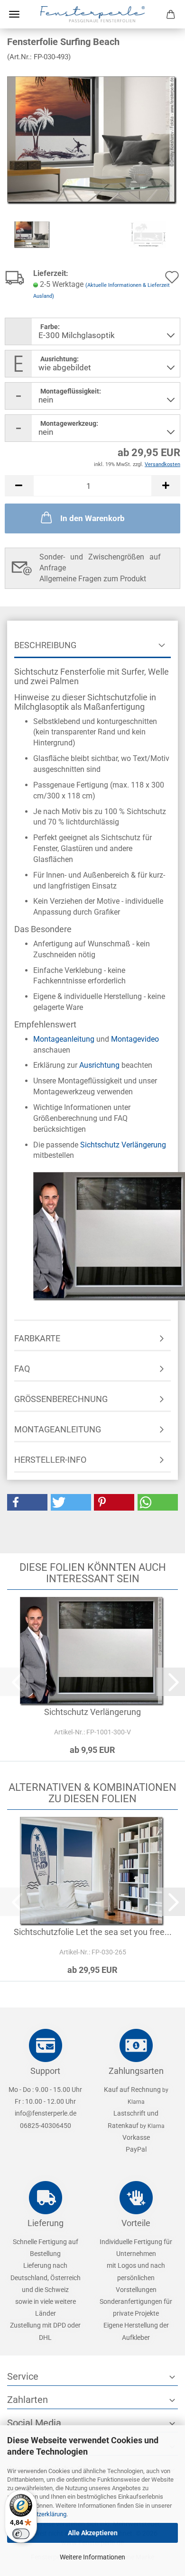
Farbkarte (37, 1338)
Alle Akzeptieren (93, 2533)
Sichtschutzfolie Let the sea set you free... (93, 1932)
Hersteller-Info (50, 1460)
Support (45, 2071)
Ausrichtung (99, 1065)
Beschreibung (45, 645)
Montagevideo (135, 1039)
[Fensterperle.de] (92, 14)
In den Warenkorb (92, 518)
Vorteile (136, 2223)
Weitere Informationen (92, 2557)
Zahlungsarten (136, 2071)
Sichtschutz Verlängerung (123, 1145)
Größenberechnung (61, 1399)
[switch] (21, 2534)
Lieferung (46, 2223)
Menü (14, 14)
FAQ (22, 1369)
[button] (19, 486)
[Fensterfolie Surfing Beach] (92, 140)
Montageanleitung (64, 1039)
